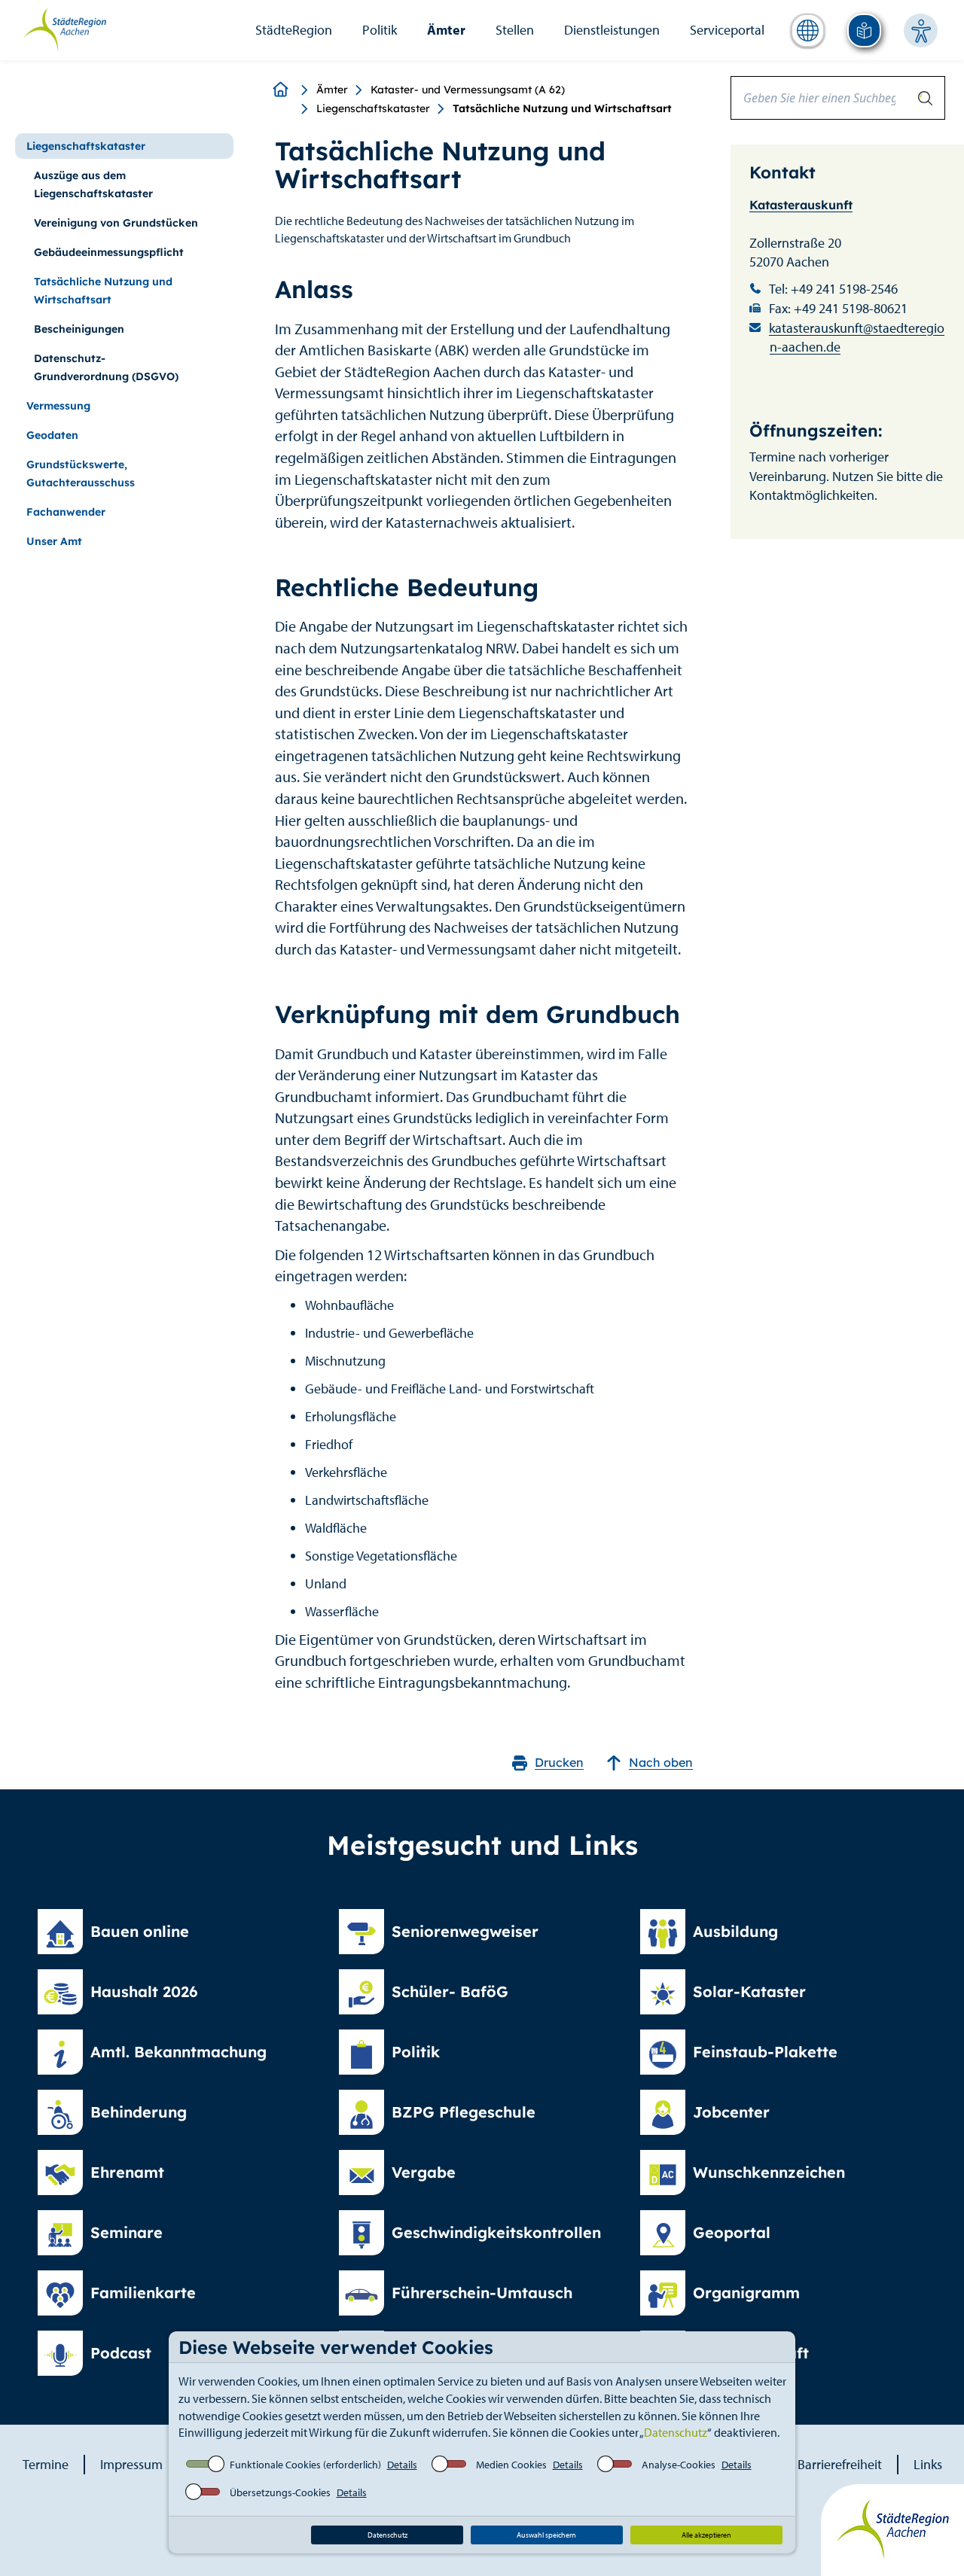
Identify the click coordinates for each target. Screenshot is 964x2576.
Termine (46, 2464)
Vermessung (58, 406)
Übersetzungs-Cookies (280, 2492)
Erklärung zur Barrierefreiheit (801, 2464)
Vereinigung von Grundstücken (116, 223)
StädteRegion (294, 30)
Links (928, 2464)
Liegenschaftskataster (373, 108)
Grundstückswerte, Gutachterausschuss (81, 473)
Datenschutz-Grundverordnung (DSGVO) (106, 367)
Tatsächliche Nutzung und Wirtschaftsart (103, 291)
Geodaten (52, 435)
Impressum (131, 2464)
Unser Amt (54, 541)
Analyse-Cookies (679, 2465)
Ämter (446, 30)
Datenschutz (676, 2432)
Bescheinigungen (79, 329)
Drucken (559, 1762)
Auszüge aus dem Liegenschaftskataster (93, 184)
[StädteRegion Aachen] (64, 29)
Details (402, 2465)
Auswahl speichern (546, 2535)
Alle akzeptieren (706, 2535)
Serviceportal (727, 30)
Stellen (515, 30)
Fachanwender (66, 512)
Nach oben (661, 1762)
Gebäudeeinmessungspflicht (109, 252)
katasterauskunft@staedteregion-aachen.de (857, 338)
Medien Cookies (511, 2465)
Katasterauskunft (801, 205)
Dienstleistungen (612, 30)
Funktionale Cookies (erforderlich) (305, 2465)
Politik (380, 30)
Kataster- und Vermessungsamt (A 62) (468, 90)
